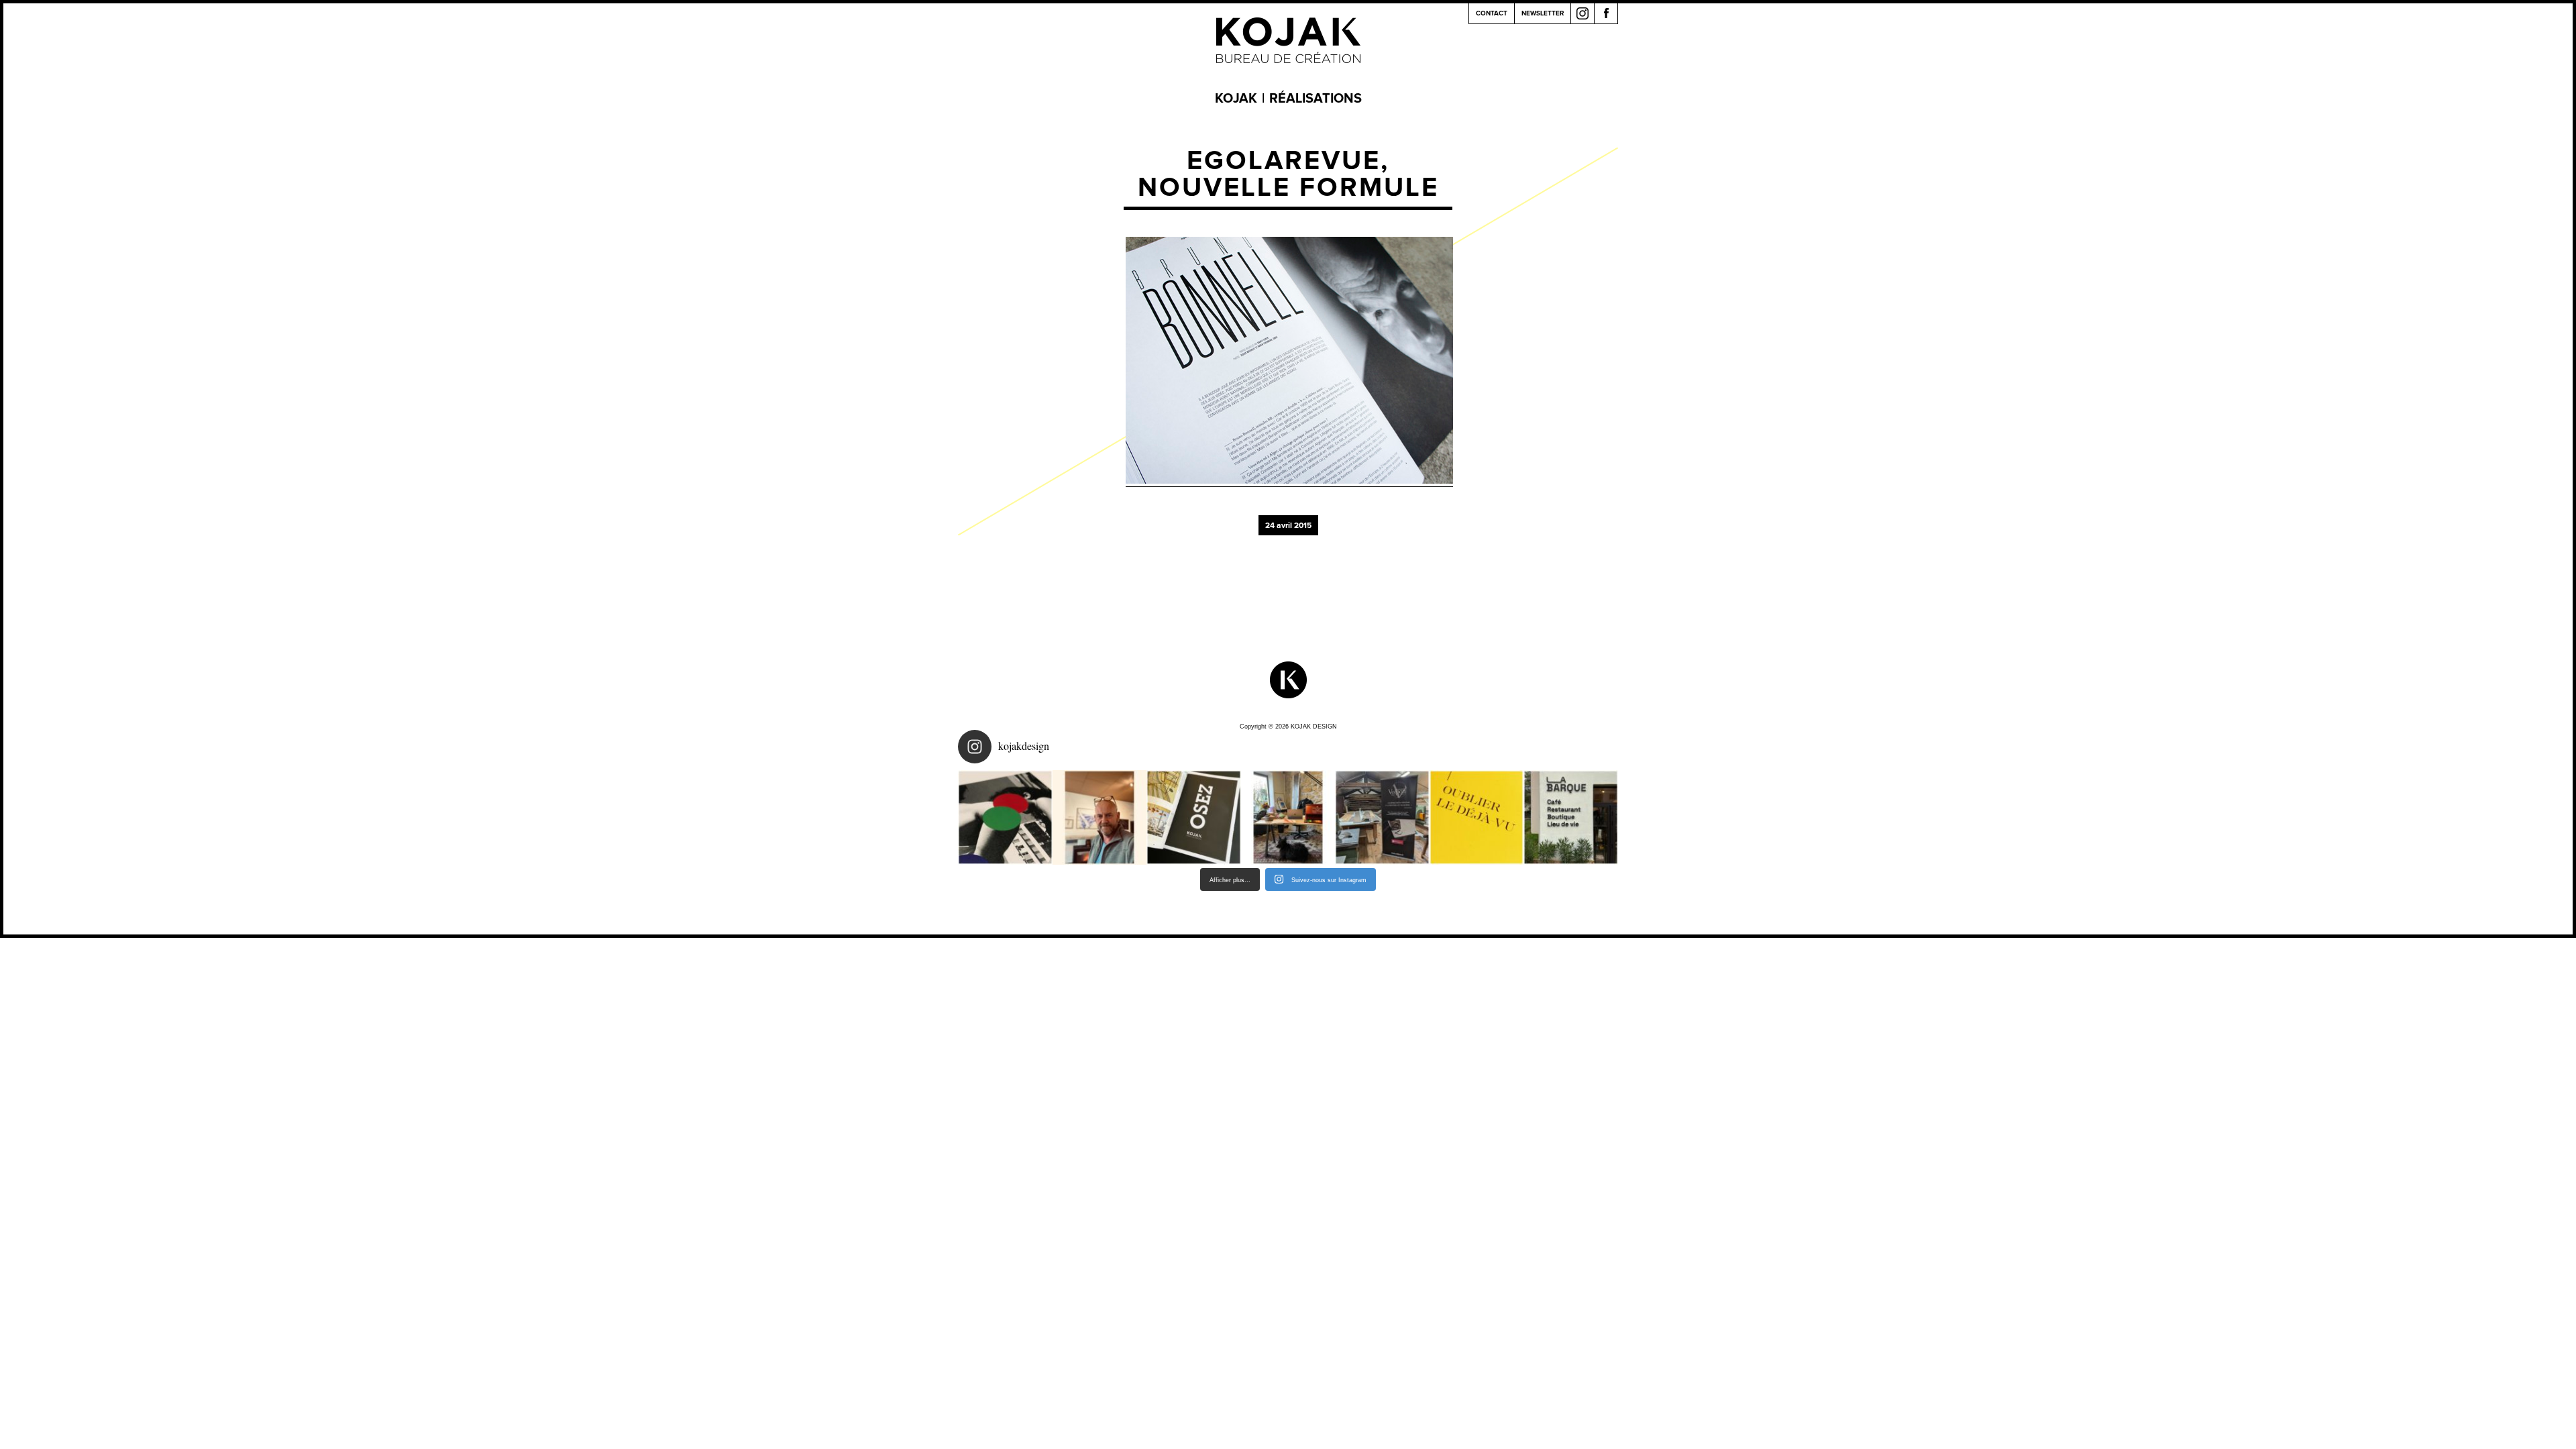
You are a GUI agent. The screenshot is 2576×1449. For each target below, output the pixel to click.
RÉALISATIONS (1316, 99)
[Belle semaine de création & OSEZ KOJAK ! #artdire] (1194, 817)
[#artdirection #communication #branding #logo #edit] (1005, 817)
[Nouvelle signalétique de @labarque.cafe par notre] (1571, 817)
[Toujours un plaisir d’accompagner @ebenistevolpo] (1382, 817)
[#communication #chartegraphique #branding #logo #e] (1100, 817)
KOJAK (1236, 99)
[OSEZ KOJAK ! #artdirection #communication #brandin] (1288, 817)
